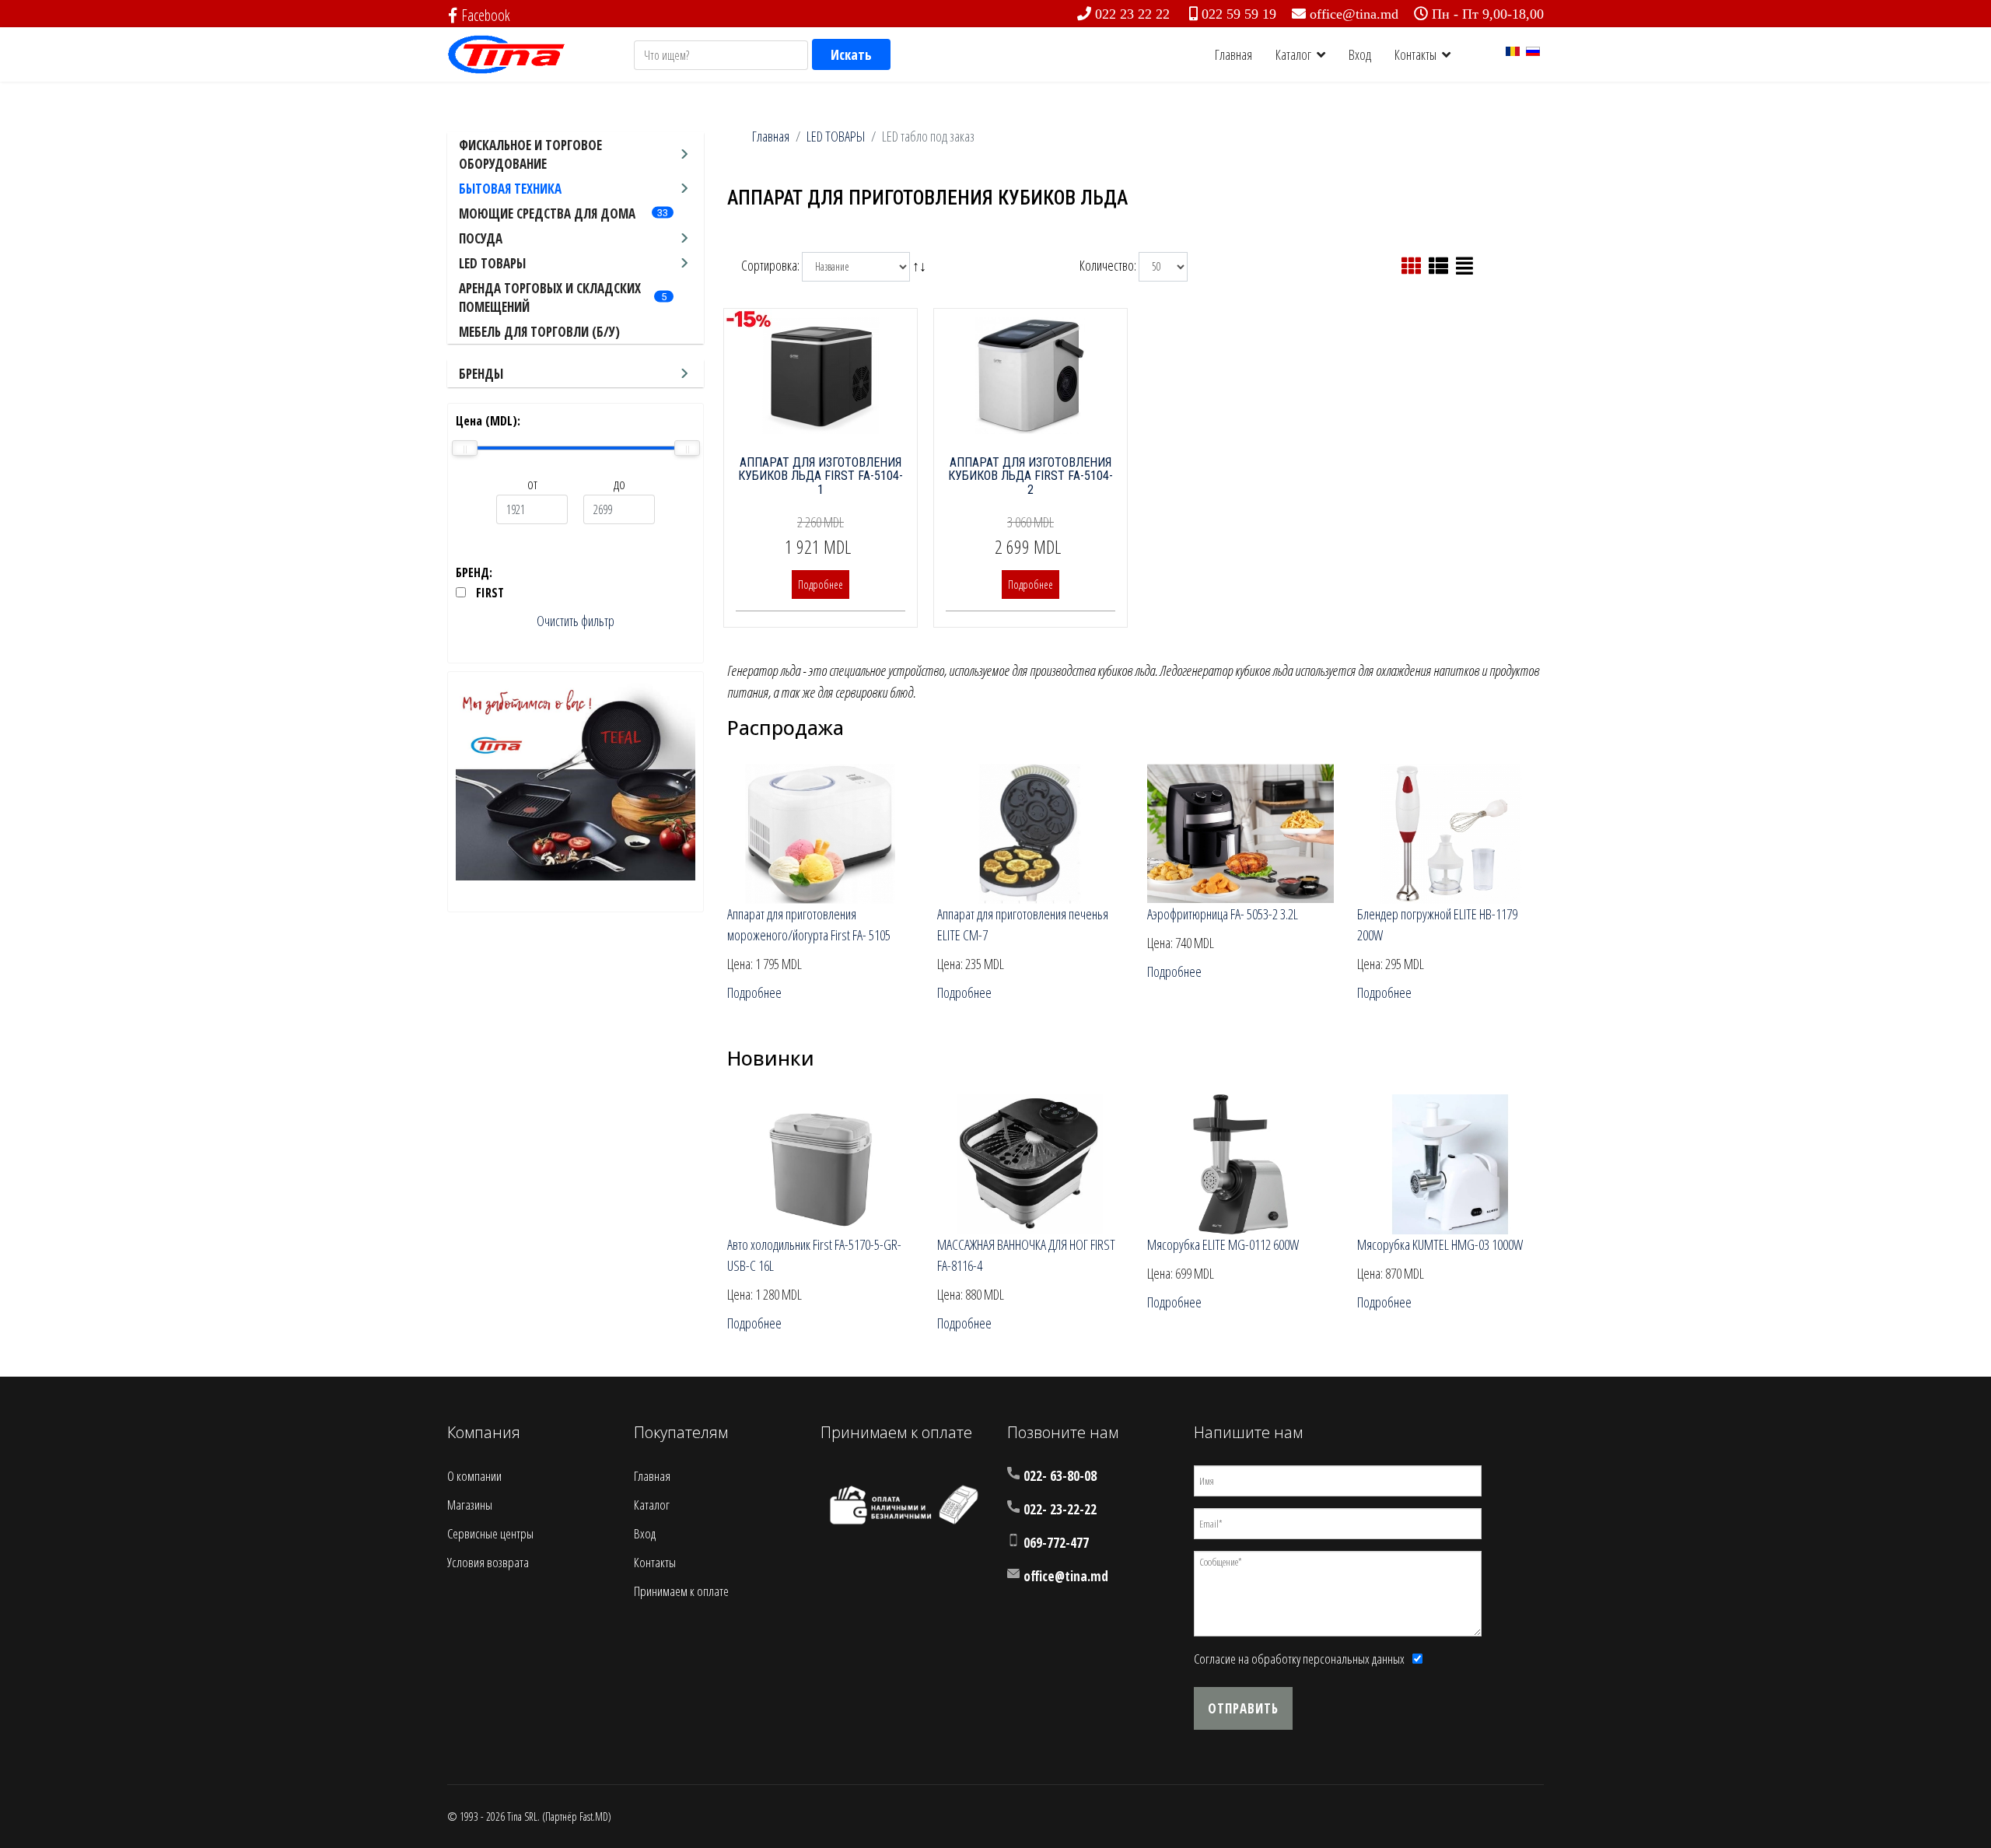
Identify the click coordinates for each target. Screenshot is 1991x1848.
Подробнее (821, 584)
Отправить (1243, 1708)
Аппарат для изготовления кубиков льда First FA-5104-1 (821, 476)
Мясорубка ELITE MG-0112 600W (1223, 1244)
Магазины (470, 1505)
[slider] (465, 448)
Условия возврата (488, 1562)
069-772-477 (1056, 1543)
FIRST (490, 593)
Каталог (1293, 54)
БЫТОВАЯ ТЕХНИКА (510, 189)
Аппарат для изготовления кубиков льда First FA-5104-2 (1030, 476)
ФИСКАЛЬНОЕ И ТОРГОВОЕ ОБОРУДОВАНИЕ (530, 154)
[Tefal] (576, 780)
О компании (474, 1476)
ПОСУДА (481, 238)
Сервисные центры (490, 1533)
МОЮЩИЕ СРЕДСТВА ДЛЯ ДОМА (547, 213)
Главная (1233, 54)
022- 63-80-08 (1060, 1476)
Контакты (1415, 54)
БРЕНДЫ (481, 374)
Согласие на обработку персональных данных (1299, 1659)
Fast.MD (594, 1816)
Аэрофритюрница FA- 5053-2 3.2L (1223, 914)
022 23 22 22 (1132, 14)
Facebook (486, 15)
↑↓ (921, 264)
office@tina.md (1354, 14)
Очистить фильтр (576, 621)
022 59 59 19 (1239, 14)
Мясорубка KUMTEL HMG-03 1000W (1440, 1244)
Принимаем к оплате (681, 1591)
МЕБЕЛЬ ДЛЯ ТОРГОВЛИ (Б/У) (539, 332)
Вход (1360, 54)
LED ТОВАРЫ (492, 263)
